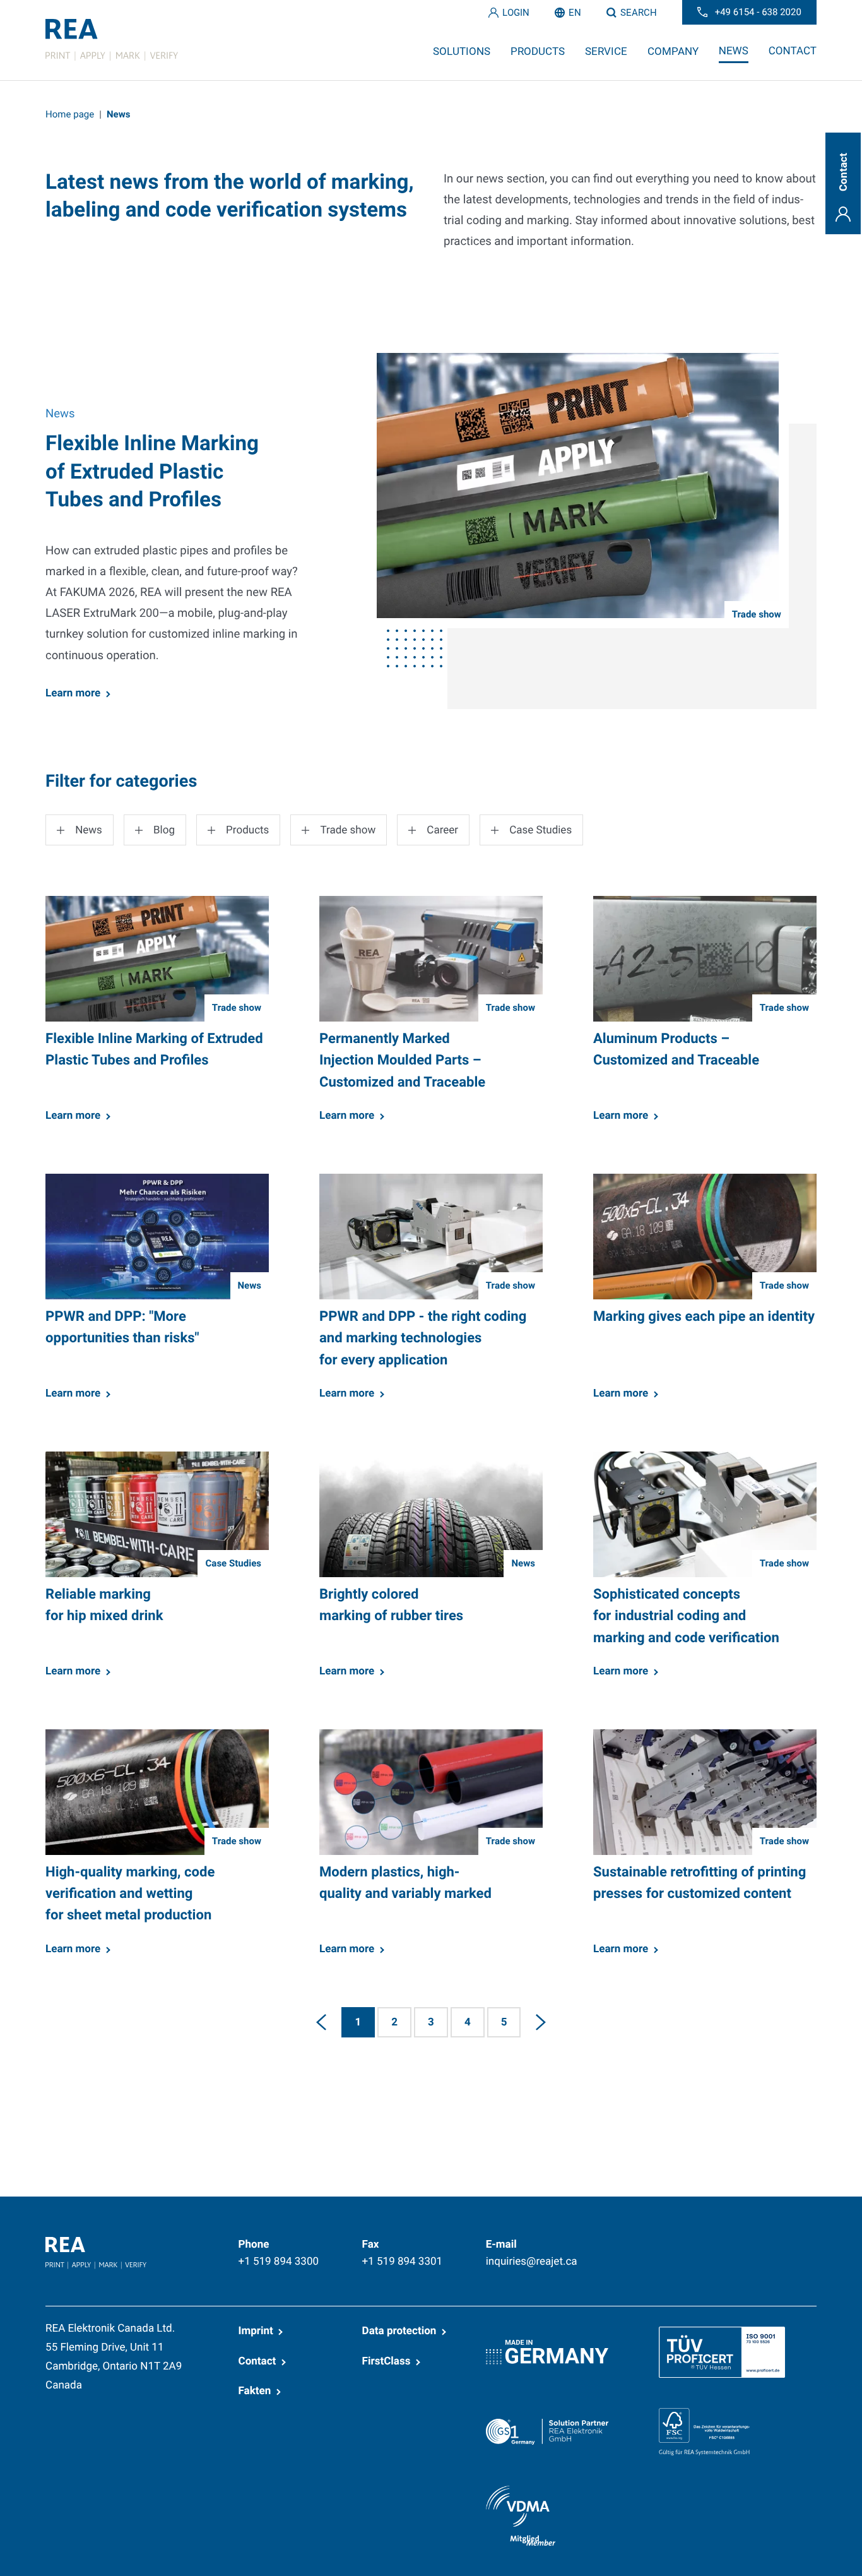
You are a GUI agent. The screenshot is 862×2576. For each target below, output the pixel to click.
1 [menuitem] (358, 2022)
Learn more (73, 693)
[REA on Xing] (744, 2243)
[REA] (112, 40)
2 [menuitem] (394, 2022)
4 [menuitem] (468, 2022)
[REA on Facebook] (683, 2243)
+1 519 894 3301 (403, 2262)
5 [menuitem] (504, 2022)
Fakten (255, 2391)
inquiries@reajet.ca (532, 2262)
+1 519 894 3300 (279, 2262)
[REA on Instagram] (774, 2243)
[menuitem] (321, 2022)
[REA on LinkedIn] (653, 2243)
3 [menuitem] (431, 2022)
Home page (70, 114)
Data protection (399, 2331)
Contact (257, 2361)
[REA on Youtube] (807, 2243)
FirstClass (387, 2361)
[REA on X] (714, 2243)
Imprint (256, 2331)
